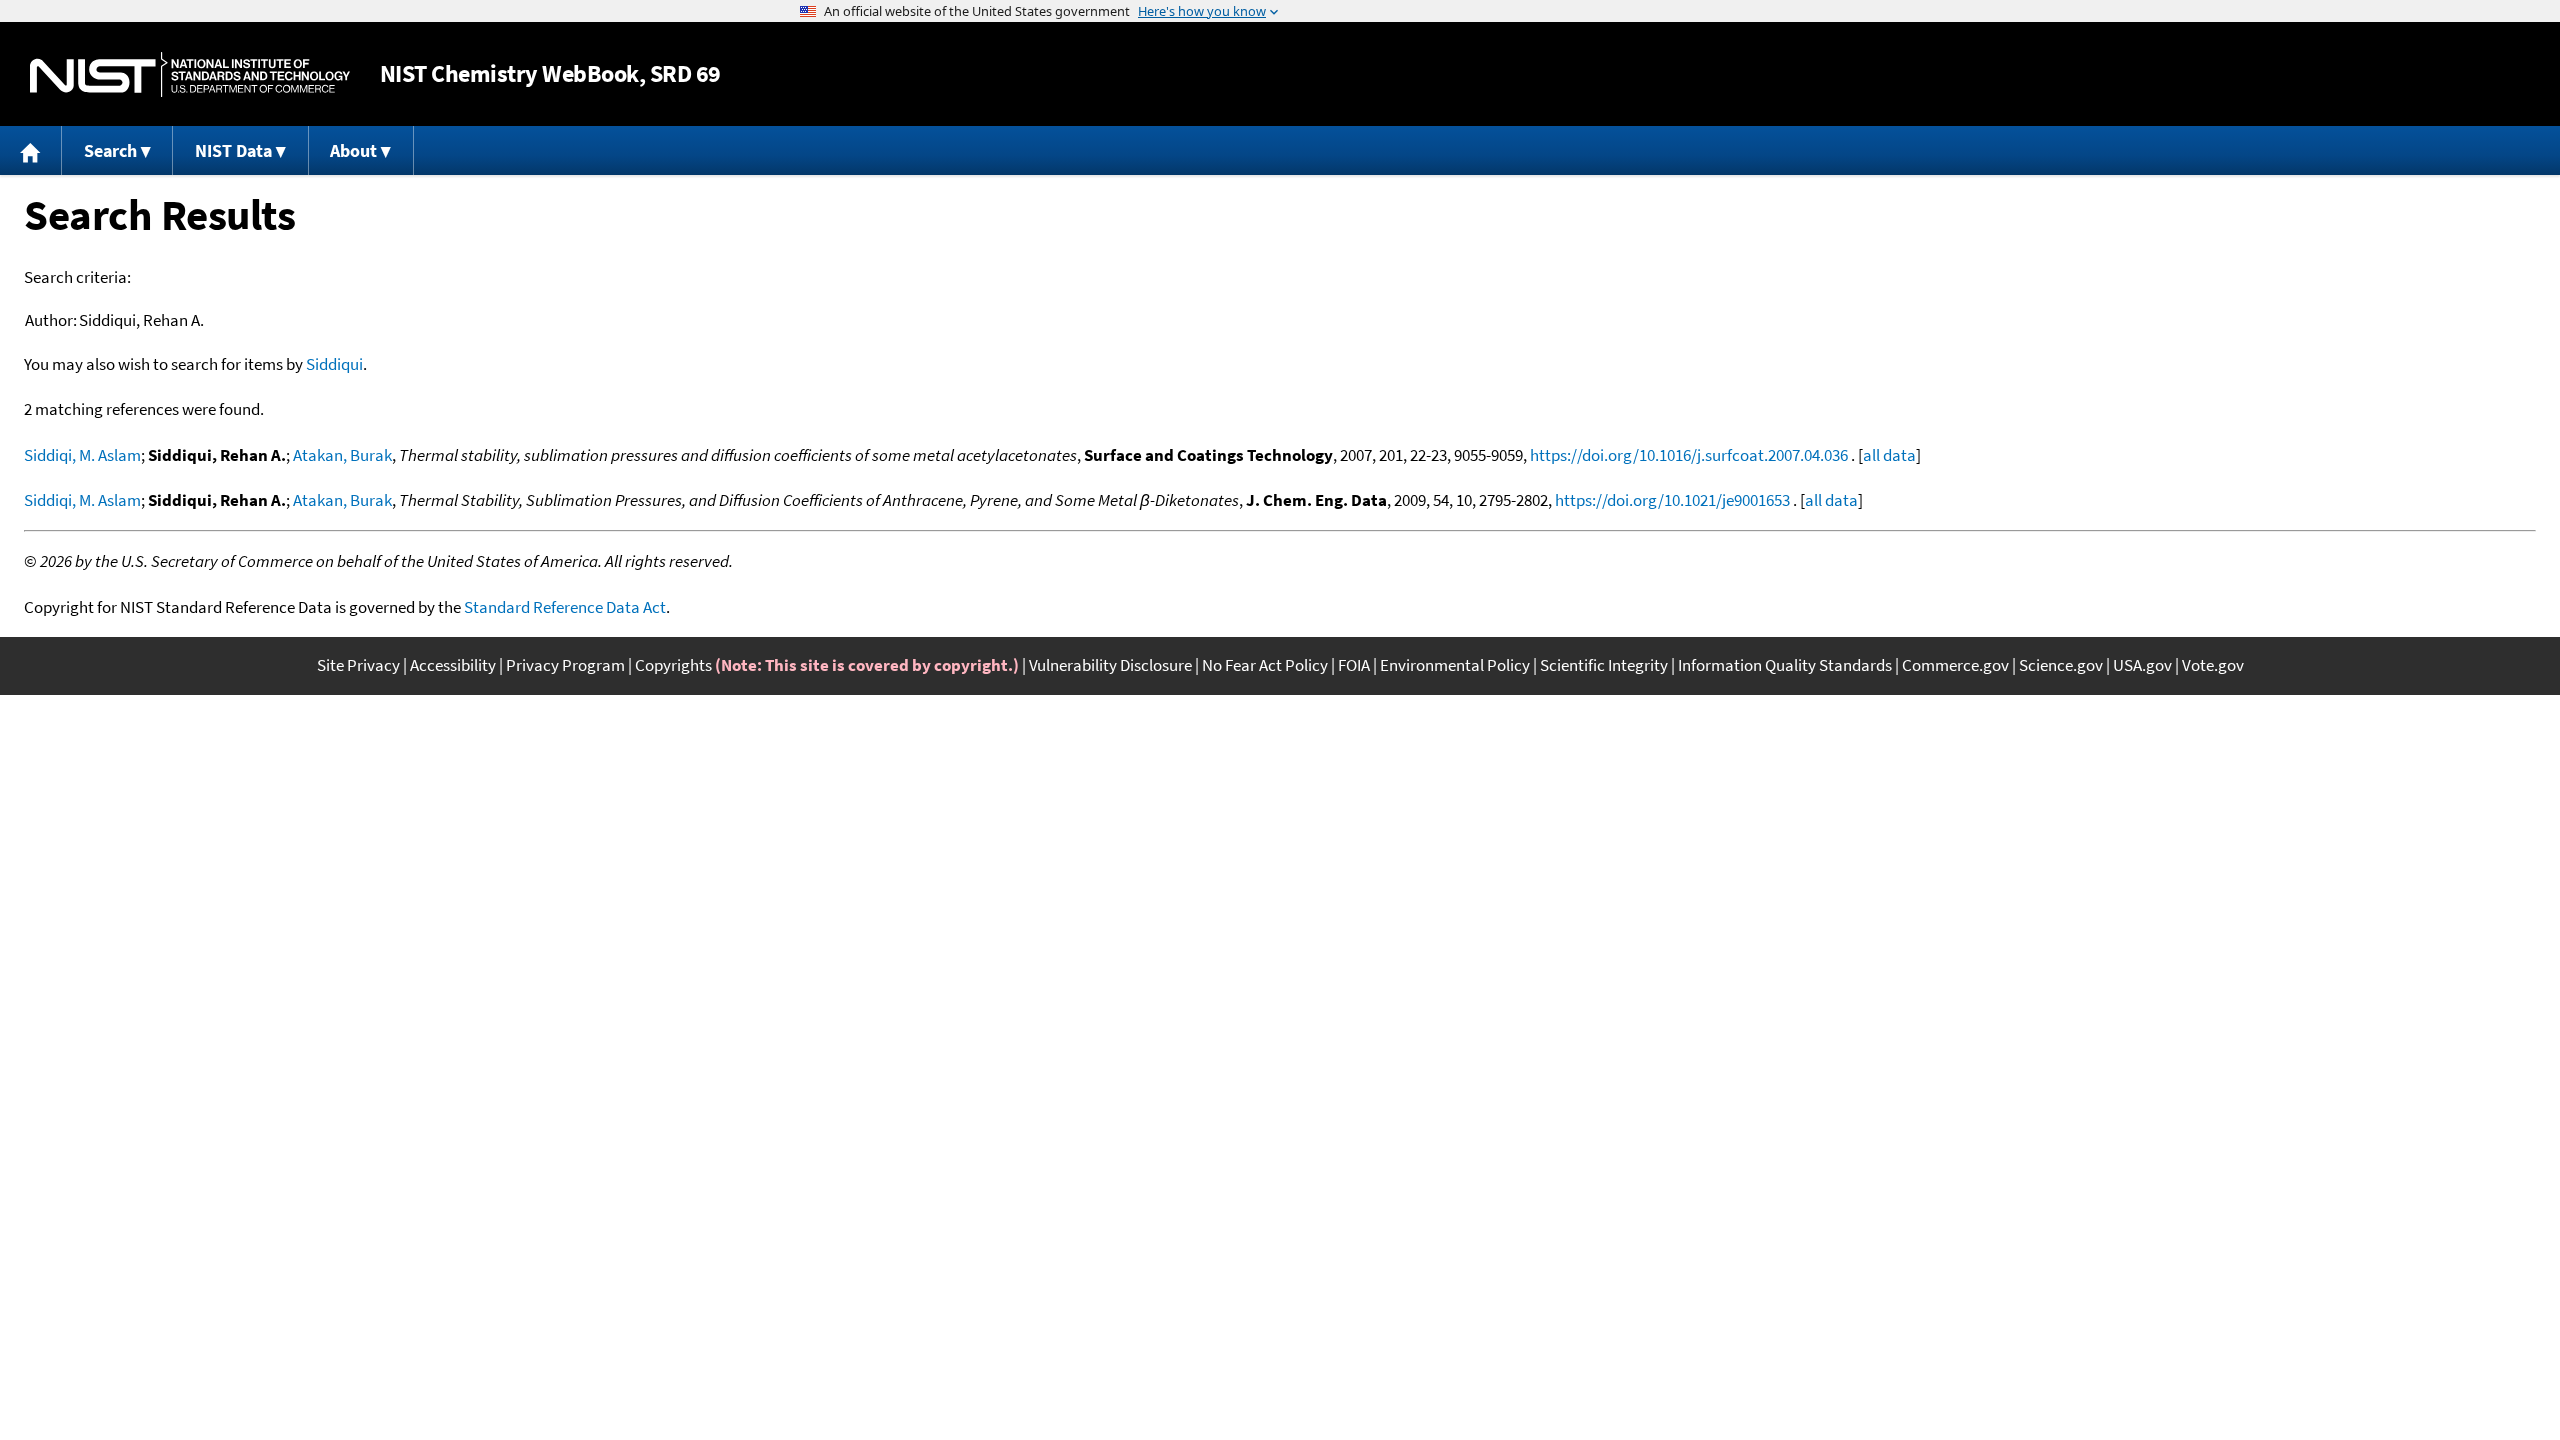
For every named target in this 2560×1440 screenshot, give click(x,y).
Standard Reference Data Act (565, 607)
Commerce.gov (1955, 665)
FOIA (1354, 665)
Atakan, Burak (342, 455)
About (353, 150)
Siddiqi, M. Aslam (82, 455)
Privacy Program (565, 665)
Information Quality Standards (1785, 665)
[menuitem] (31, 150)
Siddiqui (334, 364)
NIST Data (233, 150)
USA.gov (2142, 665)
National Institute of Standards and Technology (190, 74)
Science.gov (2061, 665)
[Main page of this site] (31, 150)
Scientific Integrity (1604, 665)
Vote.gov (2213, 665)
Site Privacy (358, 665)
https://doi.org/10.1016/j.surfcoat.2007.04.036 (1689, 455)
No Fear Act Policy (1265, 665)
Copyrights (673, 665)
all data (1889, 455)
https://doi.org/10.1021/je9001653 (1672, 500)
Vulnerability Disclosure (1110, 665)
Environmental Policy (1455, 665)
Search (110, 150)
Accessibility (453, 665)
